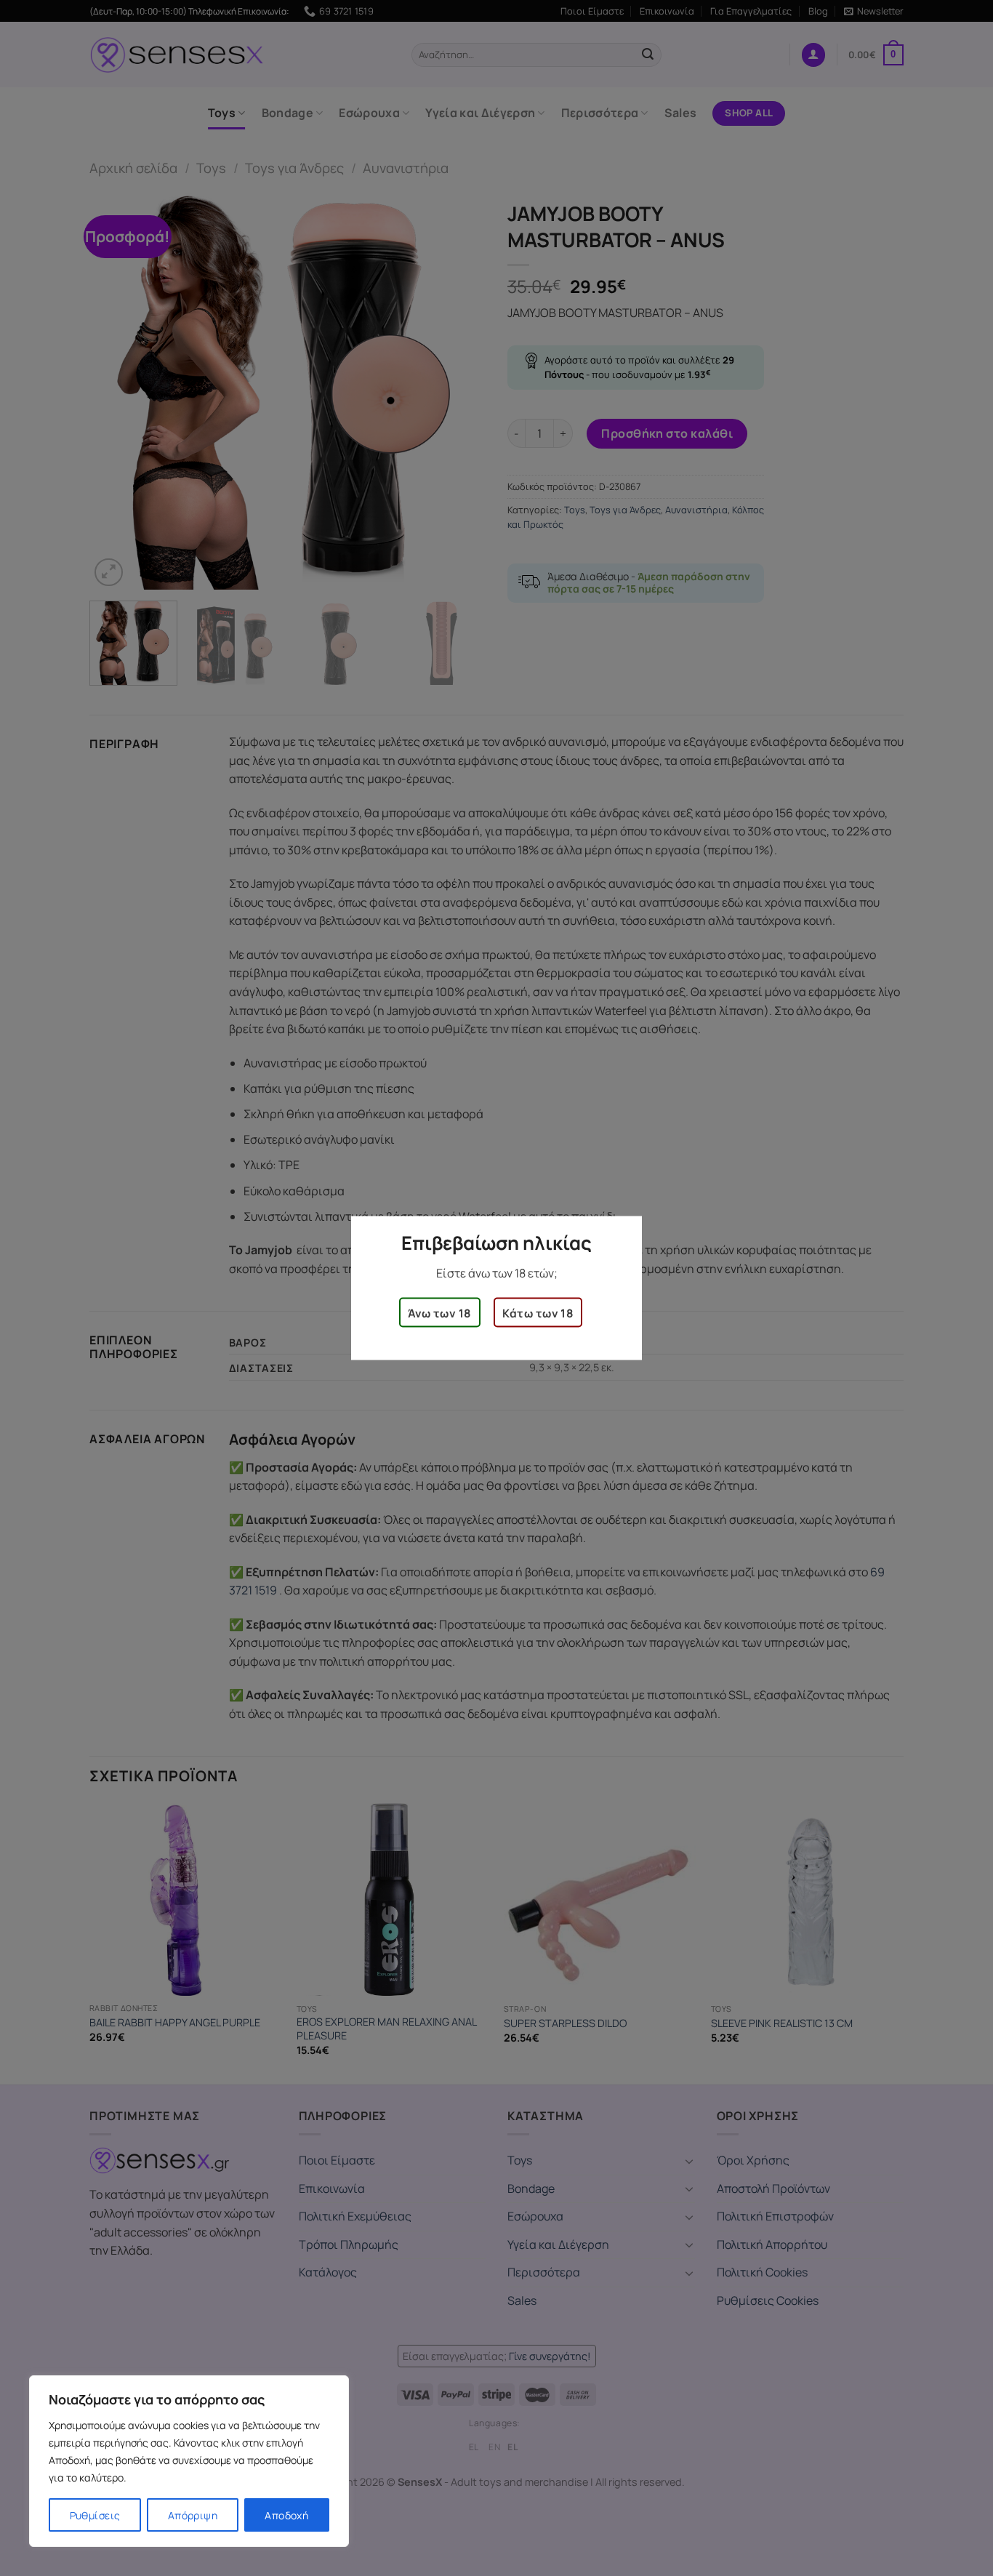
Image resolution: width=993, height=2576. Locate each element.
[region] (189, 2461)
